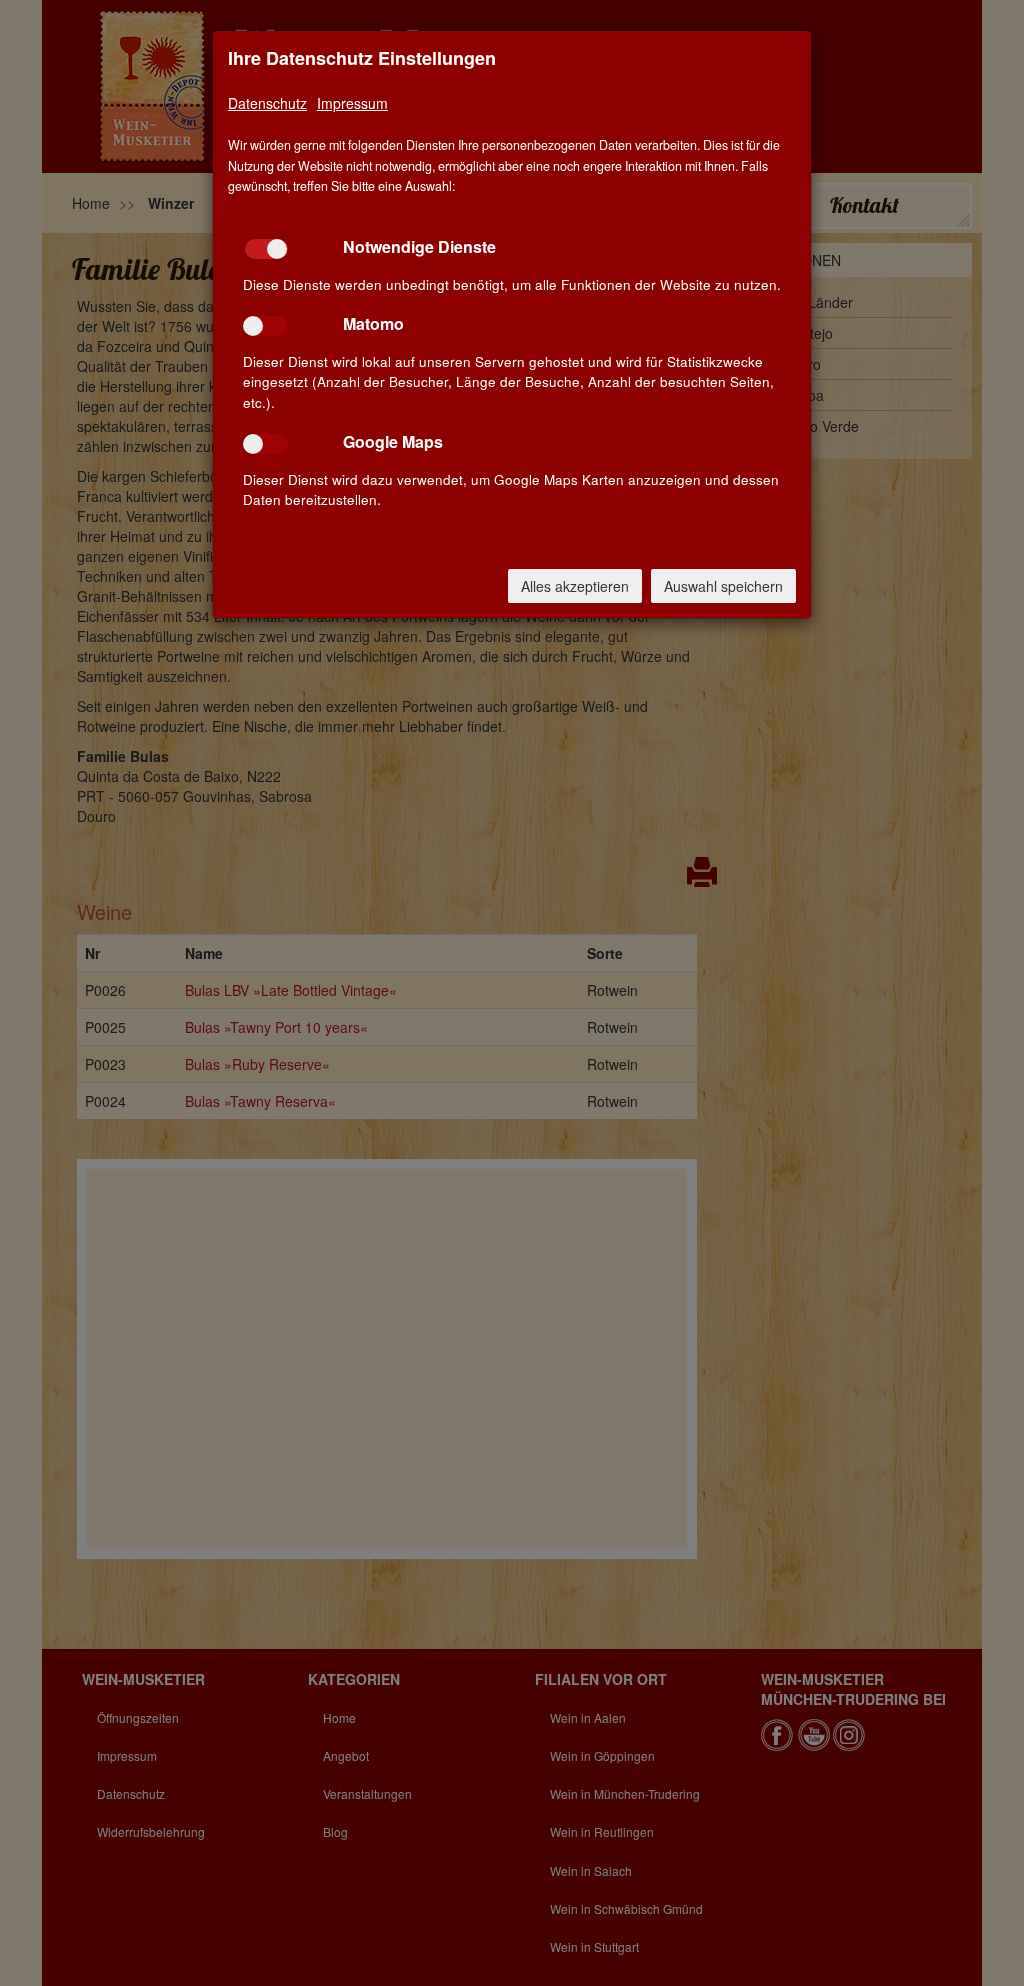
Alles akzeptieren (575, 586)
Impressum (352, 103)
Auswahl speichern (723, 586)
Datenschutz (267, 103)
